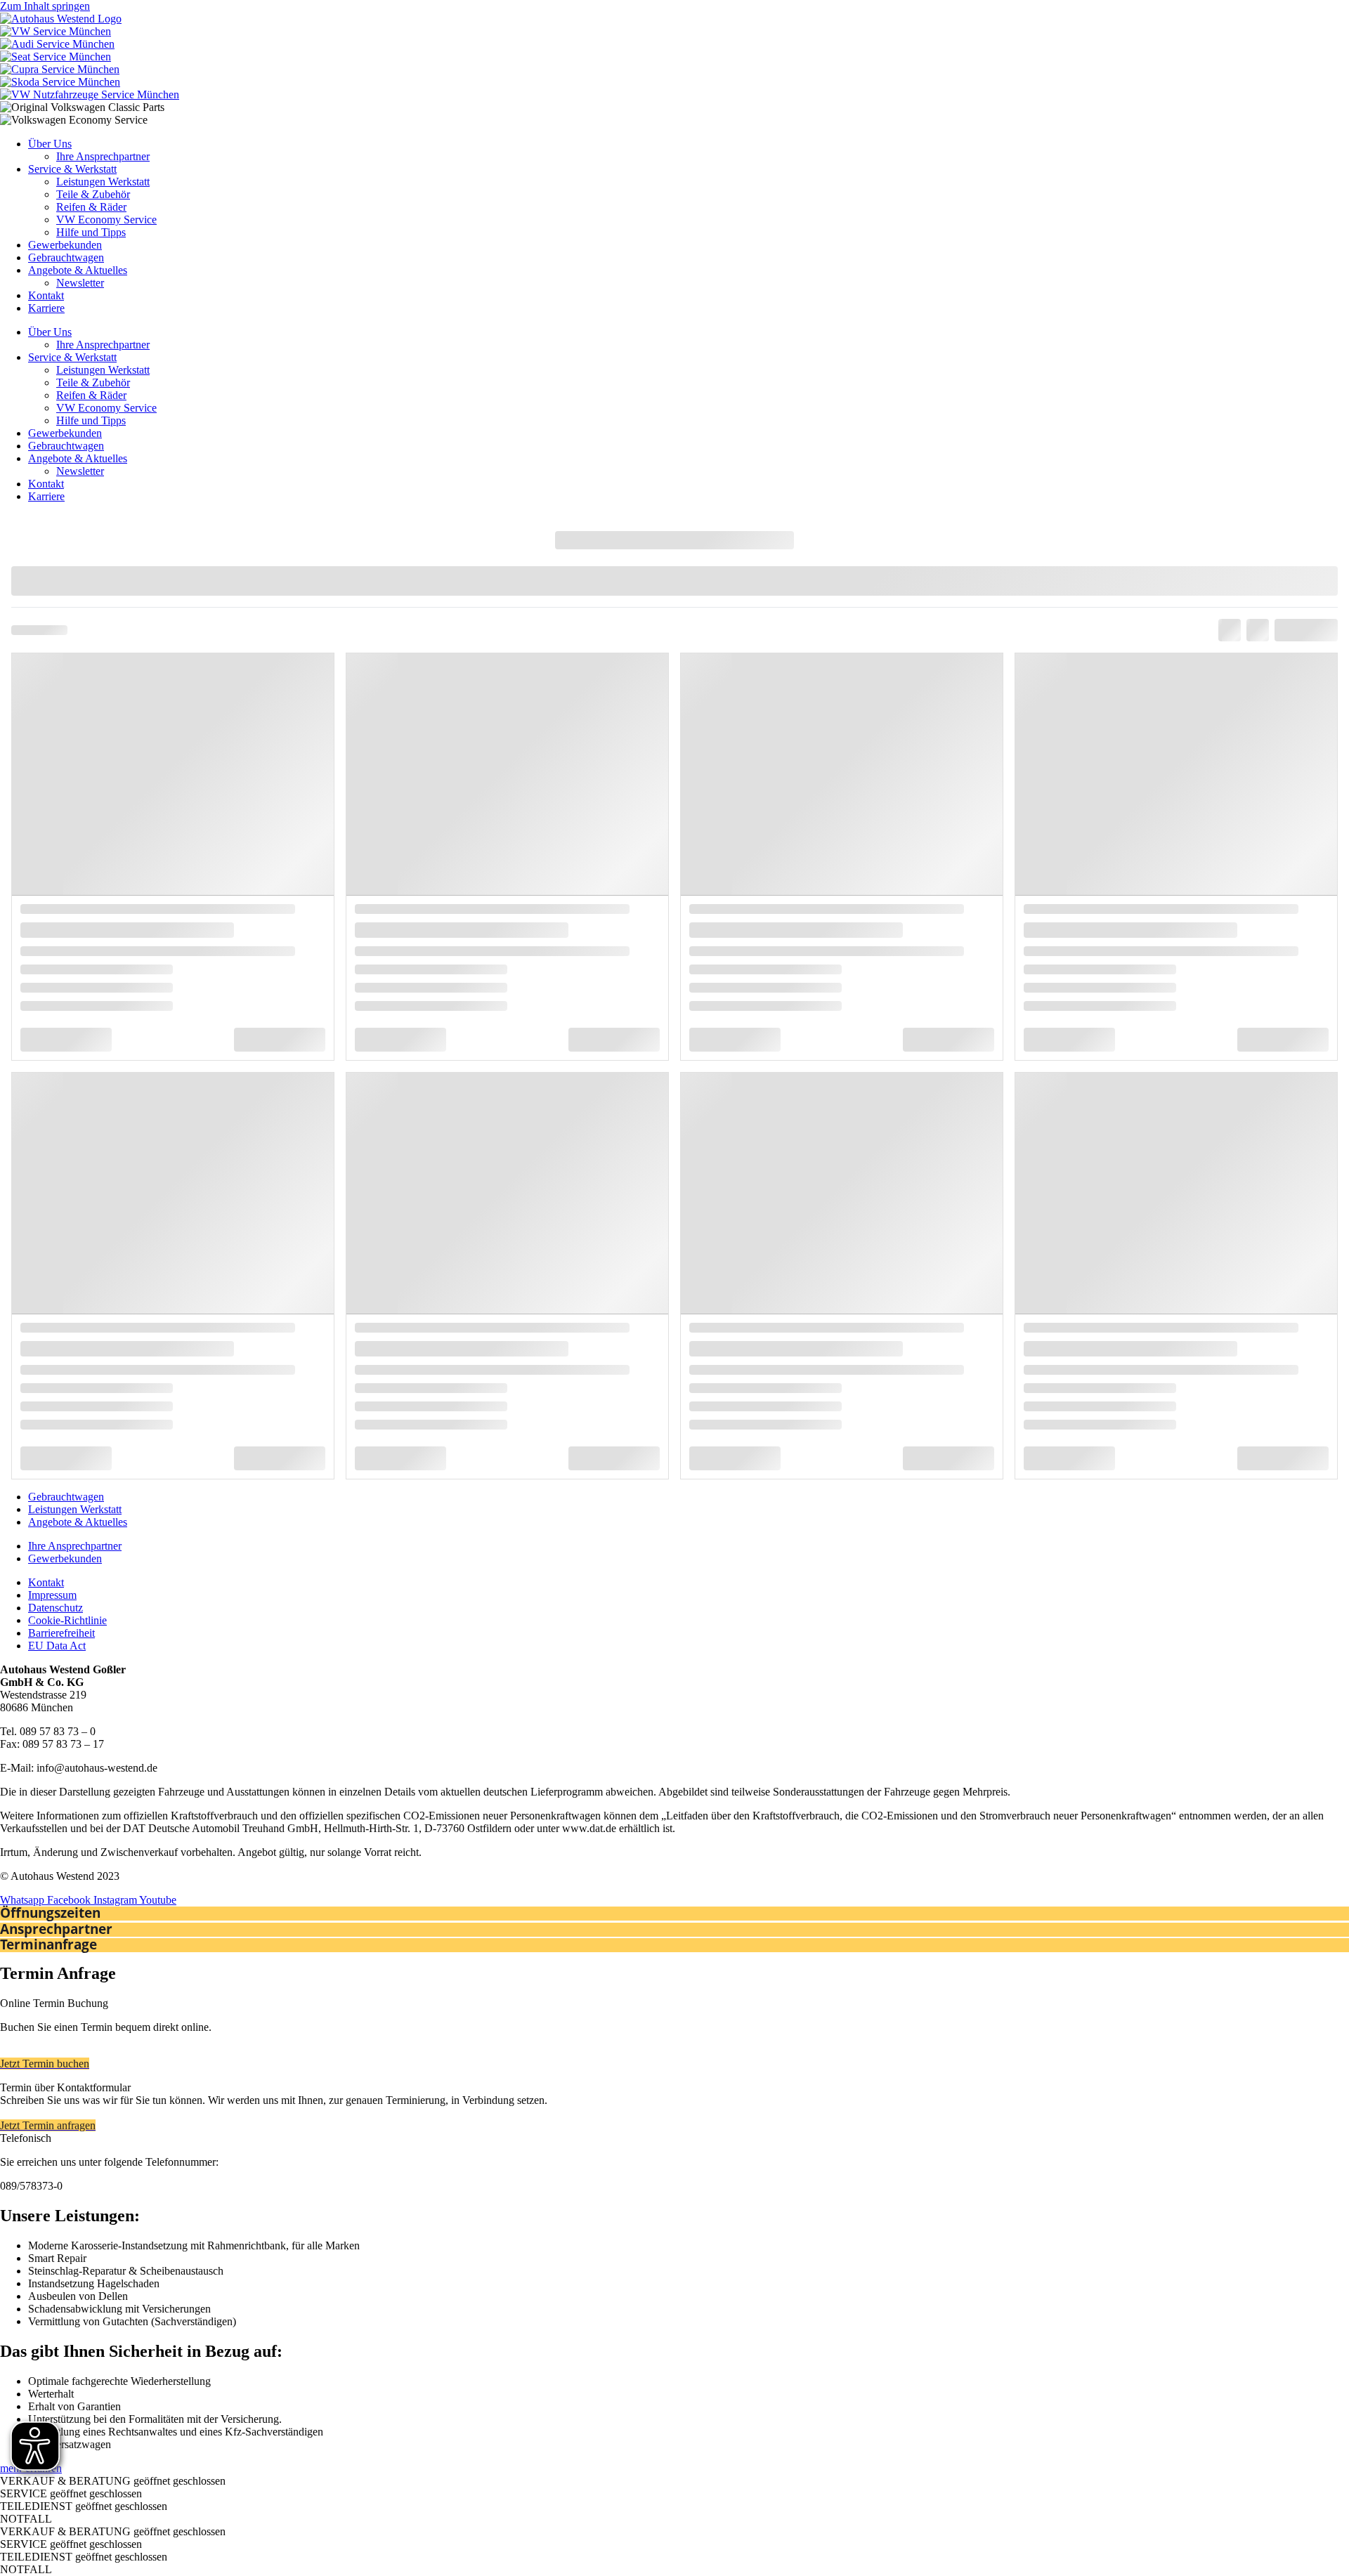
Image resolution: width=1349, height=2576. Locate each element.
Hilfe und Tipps (91, 232)
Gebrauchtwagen (66, 257)
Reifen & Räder (91, 207)
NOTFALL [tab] (26, 2519)
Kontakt (46, 295)
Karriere (46, 308)
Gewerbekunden (65, 245)
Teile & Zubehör (93, 194)
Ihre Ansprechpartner (103, 156)
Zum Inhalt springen (45, 6)
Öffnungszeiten (50, 1913)
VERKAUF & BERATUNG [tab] (113, 2481)
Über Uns (50, 144)
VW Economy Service (106, 220)
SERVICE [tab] (71, 2493)
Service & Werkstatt (72, 169)
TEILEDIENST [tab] (84, 2506)
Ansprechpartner (56, 1929)
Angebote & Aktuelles (78, 270)
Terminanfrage (48, 1944)
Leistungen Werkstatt (103, 182)
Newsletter (80, 283)
